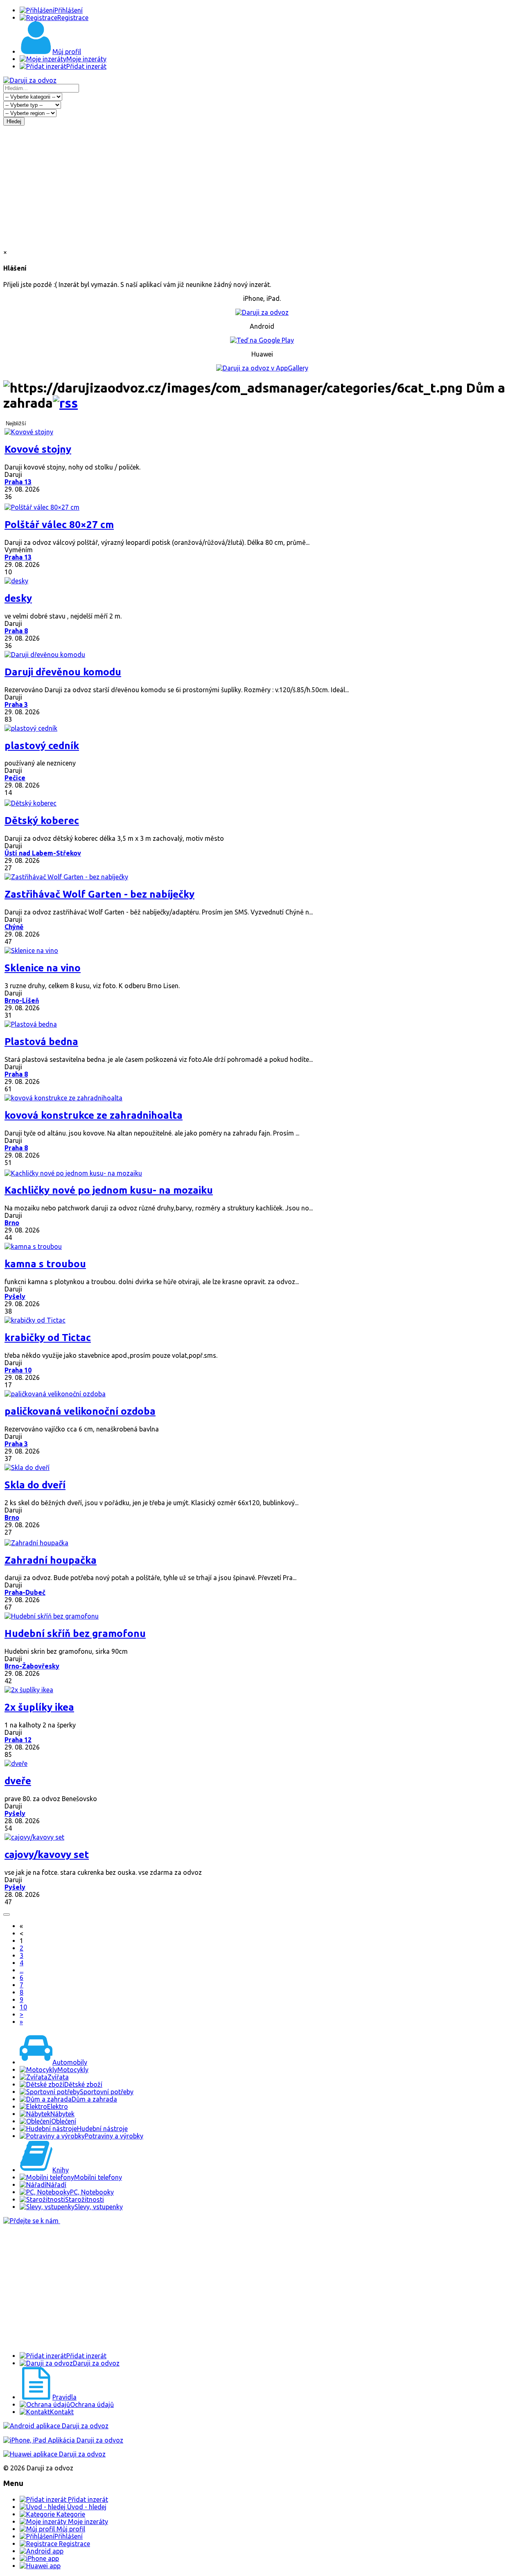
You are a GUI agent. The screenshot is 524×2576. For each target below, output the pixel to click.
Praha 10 (18, 1370)
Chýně (14, 927)
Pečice (15, 778)
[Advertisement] (262, 187)
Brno (12, 1223)
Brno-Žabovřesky (32, 1666)
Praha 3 (16, 704)
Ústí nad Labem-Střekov (43, 853)
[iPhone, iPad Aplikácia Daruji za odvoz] (63, 2440)
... (21, 1970)
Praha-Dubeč (25, 1592)
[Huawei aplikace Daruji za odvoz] (54, 2454)
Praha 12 (18, 1740)
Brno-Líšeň (22, 1000)
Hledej (14, 121)
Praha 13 (18, 482)
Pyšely (15, 1296)
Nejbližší (16, 423)
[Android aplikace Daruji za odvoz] (56, 2426)
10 (23, 2007)
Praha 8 (16, 631)
